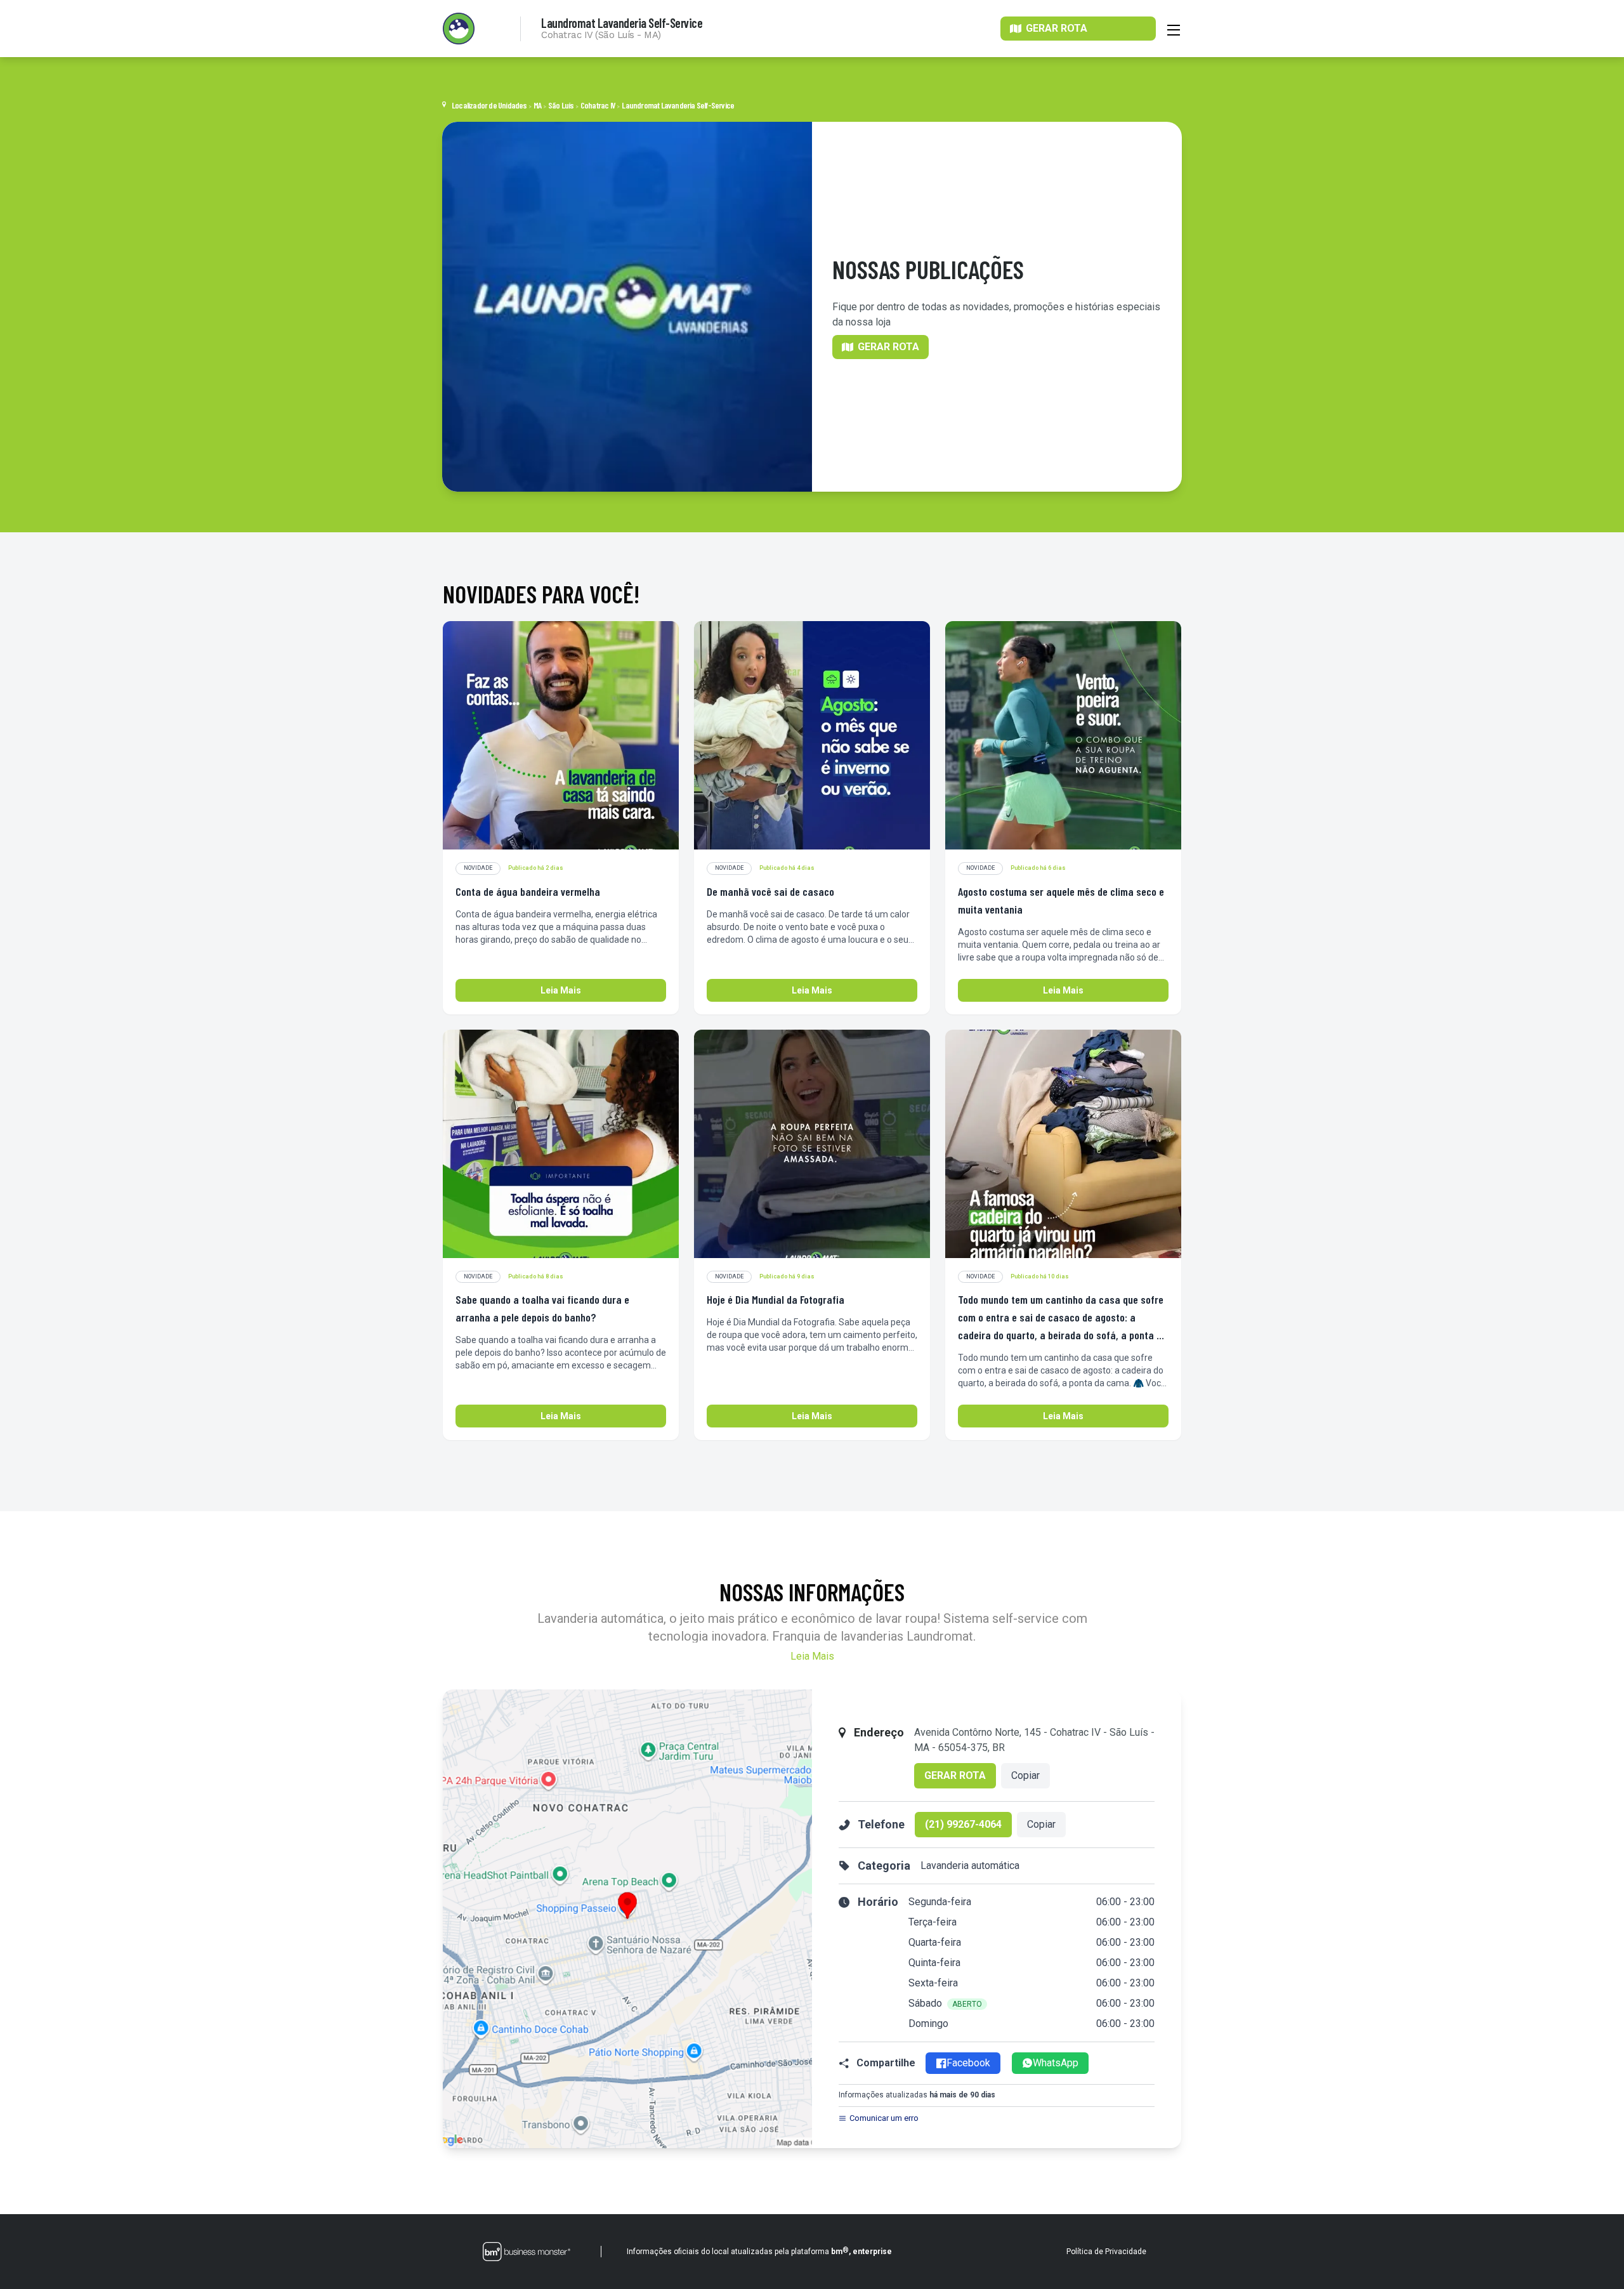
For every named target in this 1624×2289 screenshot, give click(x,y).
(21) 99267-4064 (963, 1824)
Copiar (1025, 1775)
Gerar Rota (955, 1775)
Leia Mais (561, 990)
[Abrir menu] (1174, 29)
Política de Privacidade (1106, 2252)
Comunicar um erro (884, 2118)
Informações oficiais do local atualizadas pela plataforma (759, 2251)
